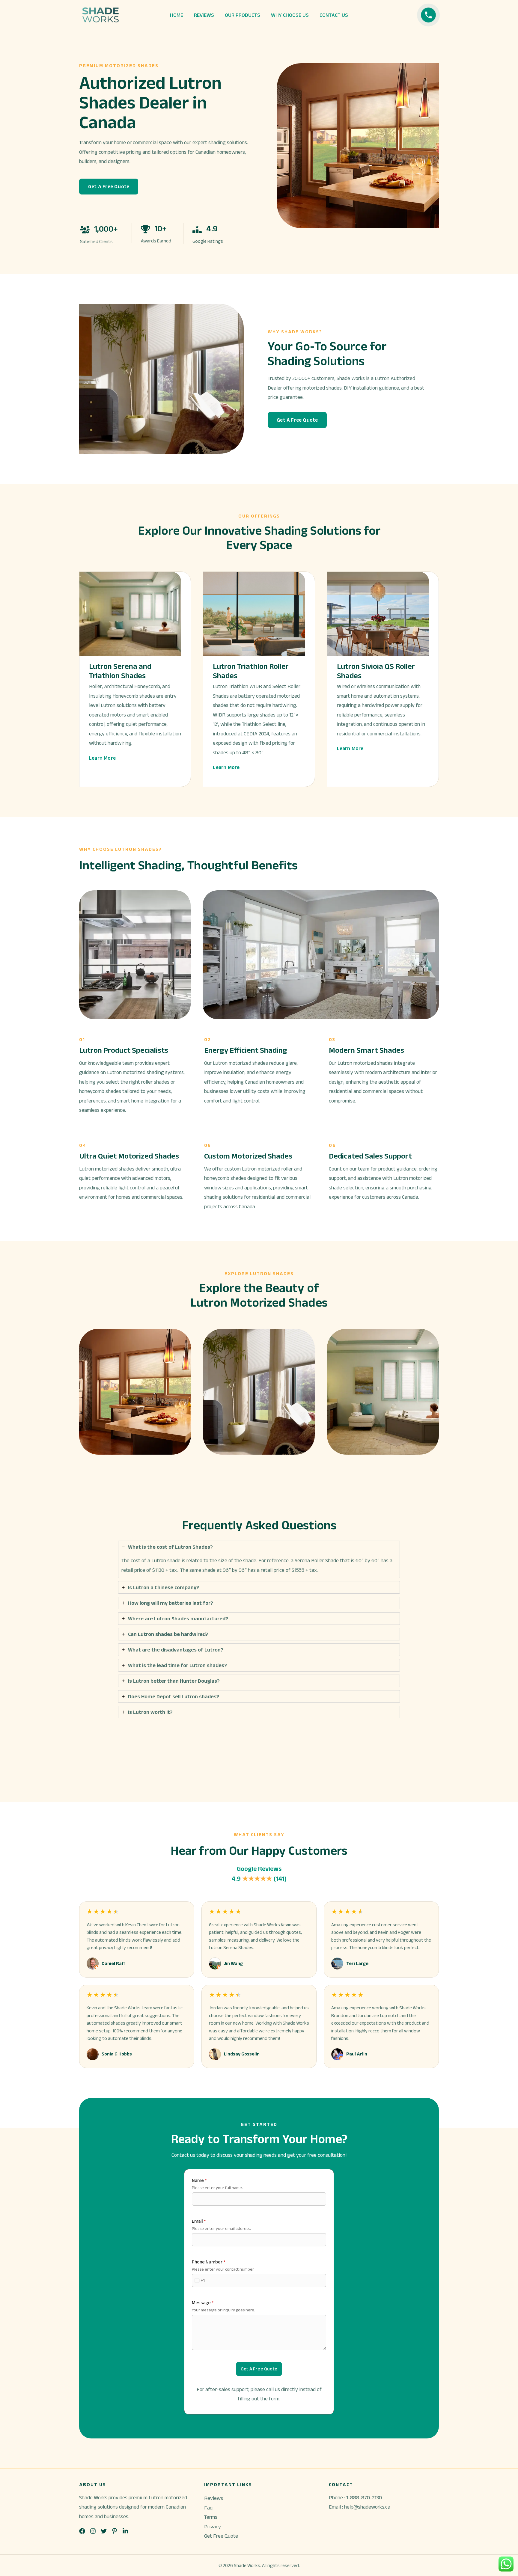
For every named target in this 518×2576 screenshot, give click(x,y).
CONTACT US (334, 15)
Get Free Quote (221, 2536)
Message (203, 2303)
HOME (177, 15)
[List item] (82, 2531)
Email (199, 2221)
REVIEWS (204, 15)
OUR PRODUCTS (243, 15)
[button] (109, 187)
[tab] (259, 1559)
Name (199, 2180)
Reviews (214, 2498)
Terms (211, 2517)
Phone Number (209, 2262)
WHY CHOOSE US (290, 15)
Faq (208, 2508)
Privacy (213, 2527)
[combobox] (198, 2281)
